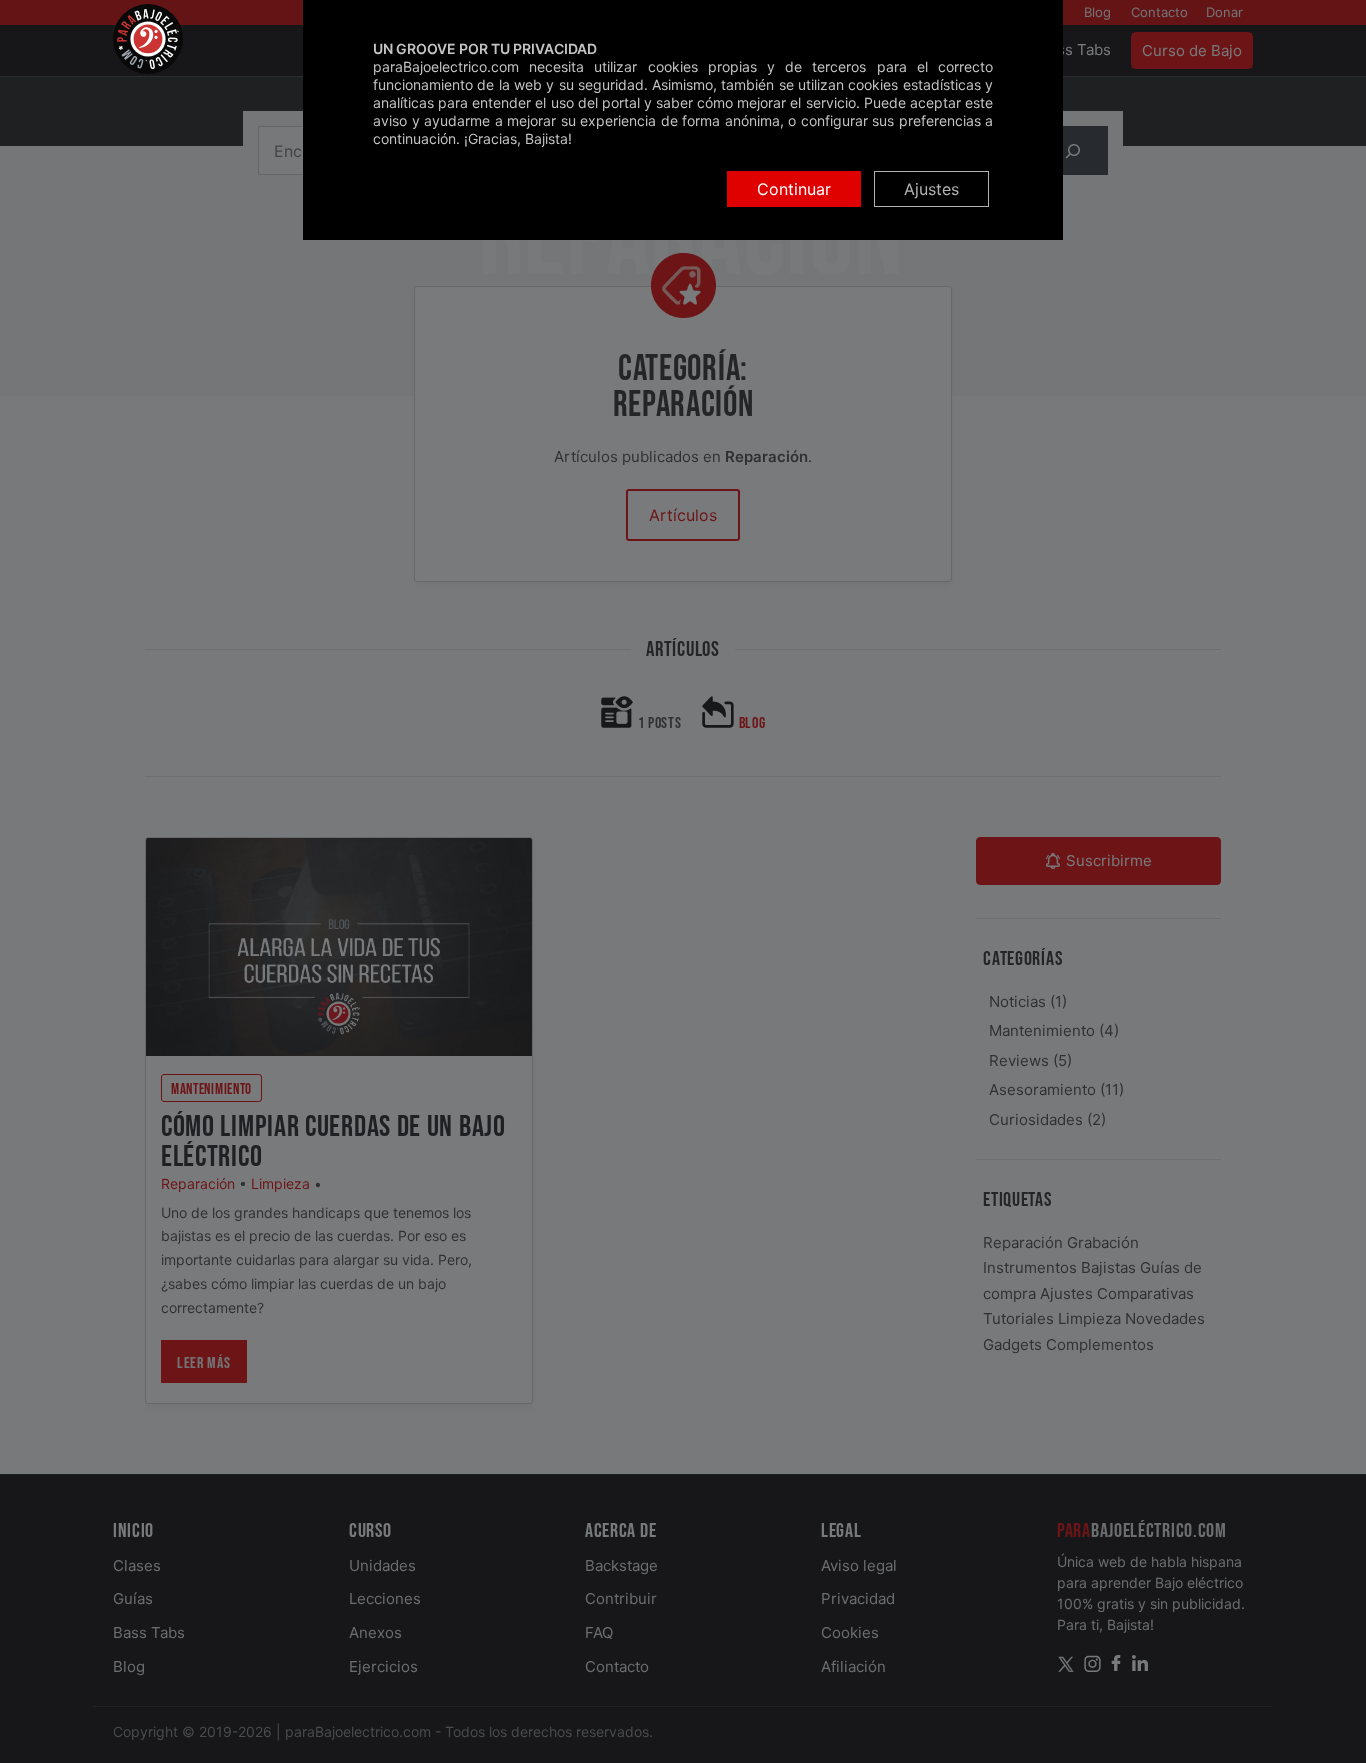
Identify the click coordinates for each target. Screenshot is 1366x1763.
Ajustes (931, 189)
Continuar (794, 189)
